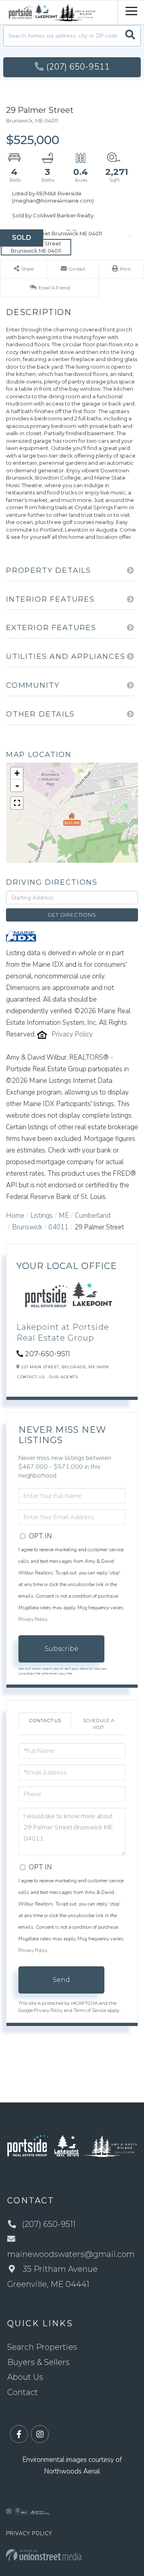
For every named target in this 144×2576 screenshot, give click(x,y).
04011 (58, 1227)
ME (64, 1216)
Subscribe (62, 1649)
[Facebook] (19, 2434)
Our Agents (63, 1377)
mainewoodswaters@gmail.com (71, 2254)
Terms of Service (90, 2010)
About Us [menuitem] (25, 2377)
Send (61, 1980)
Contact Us (31, 1377)
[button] (130, 36)
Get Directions (72, 915)
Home (15, 1216)
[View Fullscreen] (17, 803)
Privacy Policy (72, 1034)
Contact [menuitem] (23, 2392)
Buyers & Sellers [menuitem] (38, 2362)
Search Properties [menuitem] (42, 2347)
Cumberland (93, 1216)
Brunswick (27, 1227)
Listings (42, 1216)
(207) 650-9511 (78, 67)
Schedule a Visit (99, 1724)
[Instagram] (40, 2434)
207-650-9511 (47, 1354)
